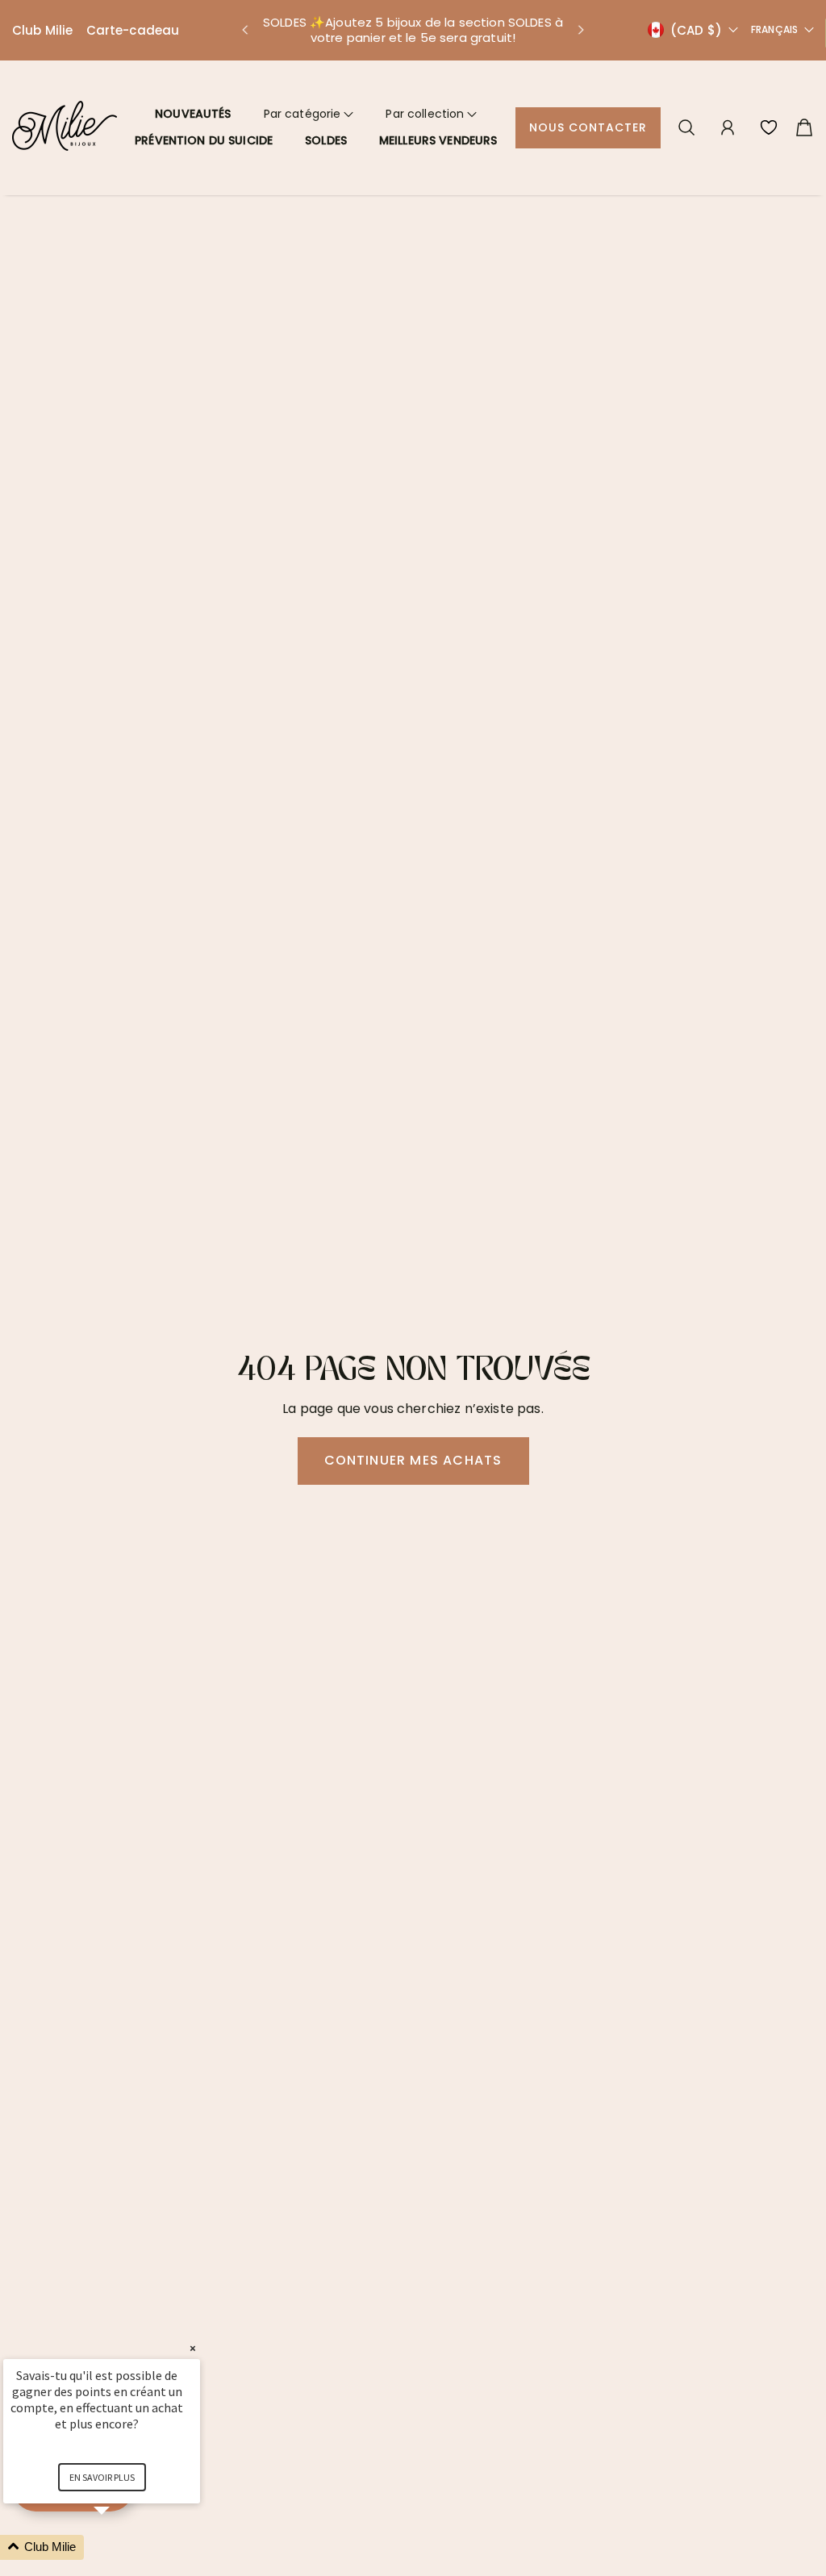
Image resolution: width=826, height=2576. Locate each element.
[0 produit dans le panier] (804, 127)
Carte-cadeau (133, 30)
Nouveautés (193, 114)
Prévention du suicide (204, 140)
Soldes (326, 140)
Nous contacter (588, 127)
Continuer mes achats (413, 1460)
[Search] (686, 127)
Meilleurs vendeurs (438, 140)
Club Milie (43, 30)
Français (774, 30)
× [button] (193, 2348)
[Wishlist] (769, 127)
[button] (244, 30)
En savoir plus (102, 2477)
